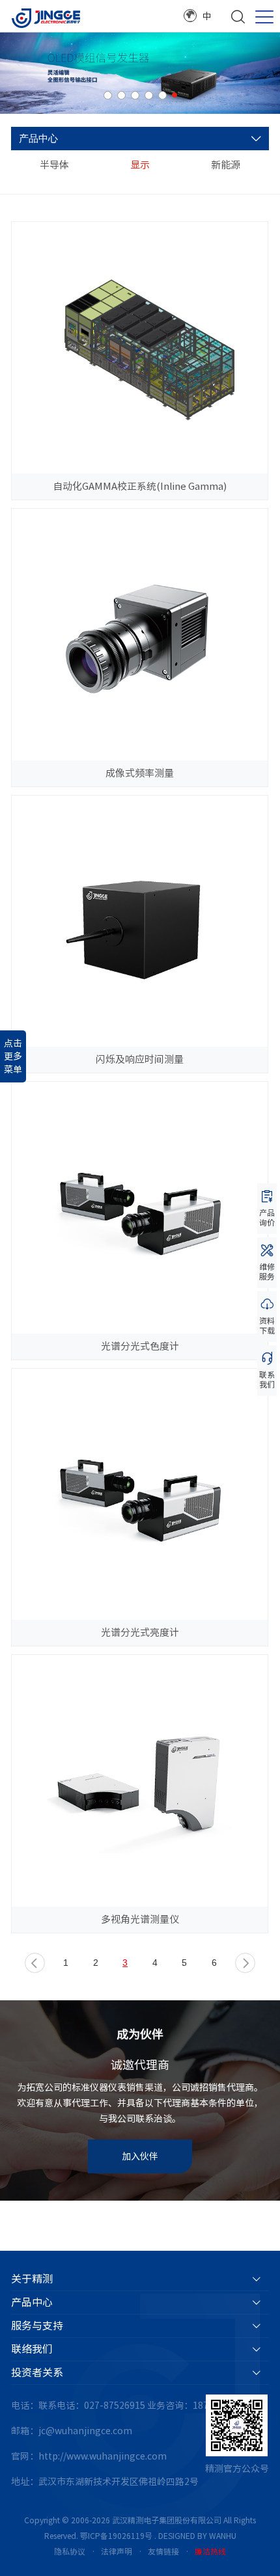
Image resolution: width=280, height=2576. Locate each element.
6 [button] (175, 95)
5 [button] (162, 95)
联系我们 (267, 1379)
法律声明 (117, 2551)
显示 (140, 165)
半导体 (54, 165)
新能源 (226, 165)
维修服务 (267, 1271)
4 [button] (149, 95)
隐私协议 (70, 2551)
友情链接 (163, 2551)
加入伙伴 (140, 2156)
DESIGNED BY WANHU (197, 2536)
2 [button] (121, 95)
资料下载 (267, 1325)
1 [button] (108, 95)
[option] (140, 73)
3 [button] (135, 95)
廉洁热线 (210, 2551)
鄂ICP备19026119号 (116, 2536)
